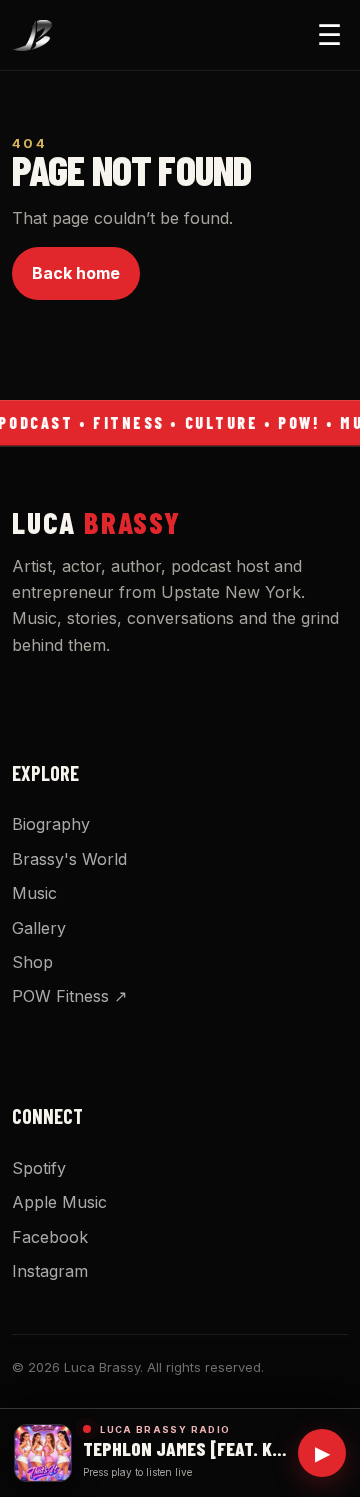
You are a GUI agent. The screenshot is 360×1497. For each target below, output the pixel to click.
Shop (32, 962)
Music (34, 893)
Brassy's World (69, 859)
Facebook (50, 1237)
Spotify (39, 1168)
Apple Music (59, 1202)
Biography (51, 824)
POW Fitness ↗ (69, 996)
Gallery (39, 928)
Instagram (50, 1271)
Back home (76, 273)
